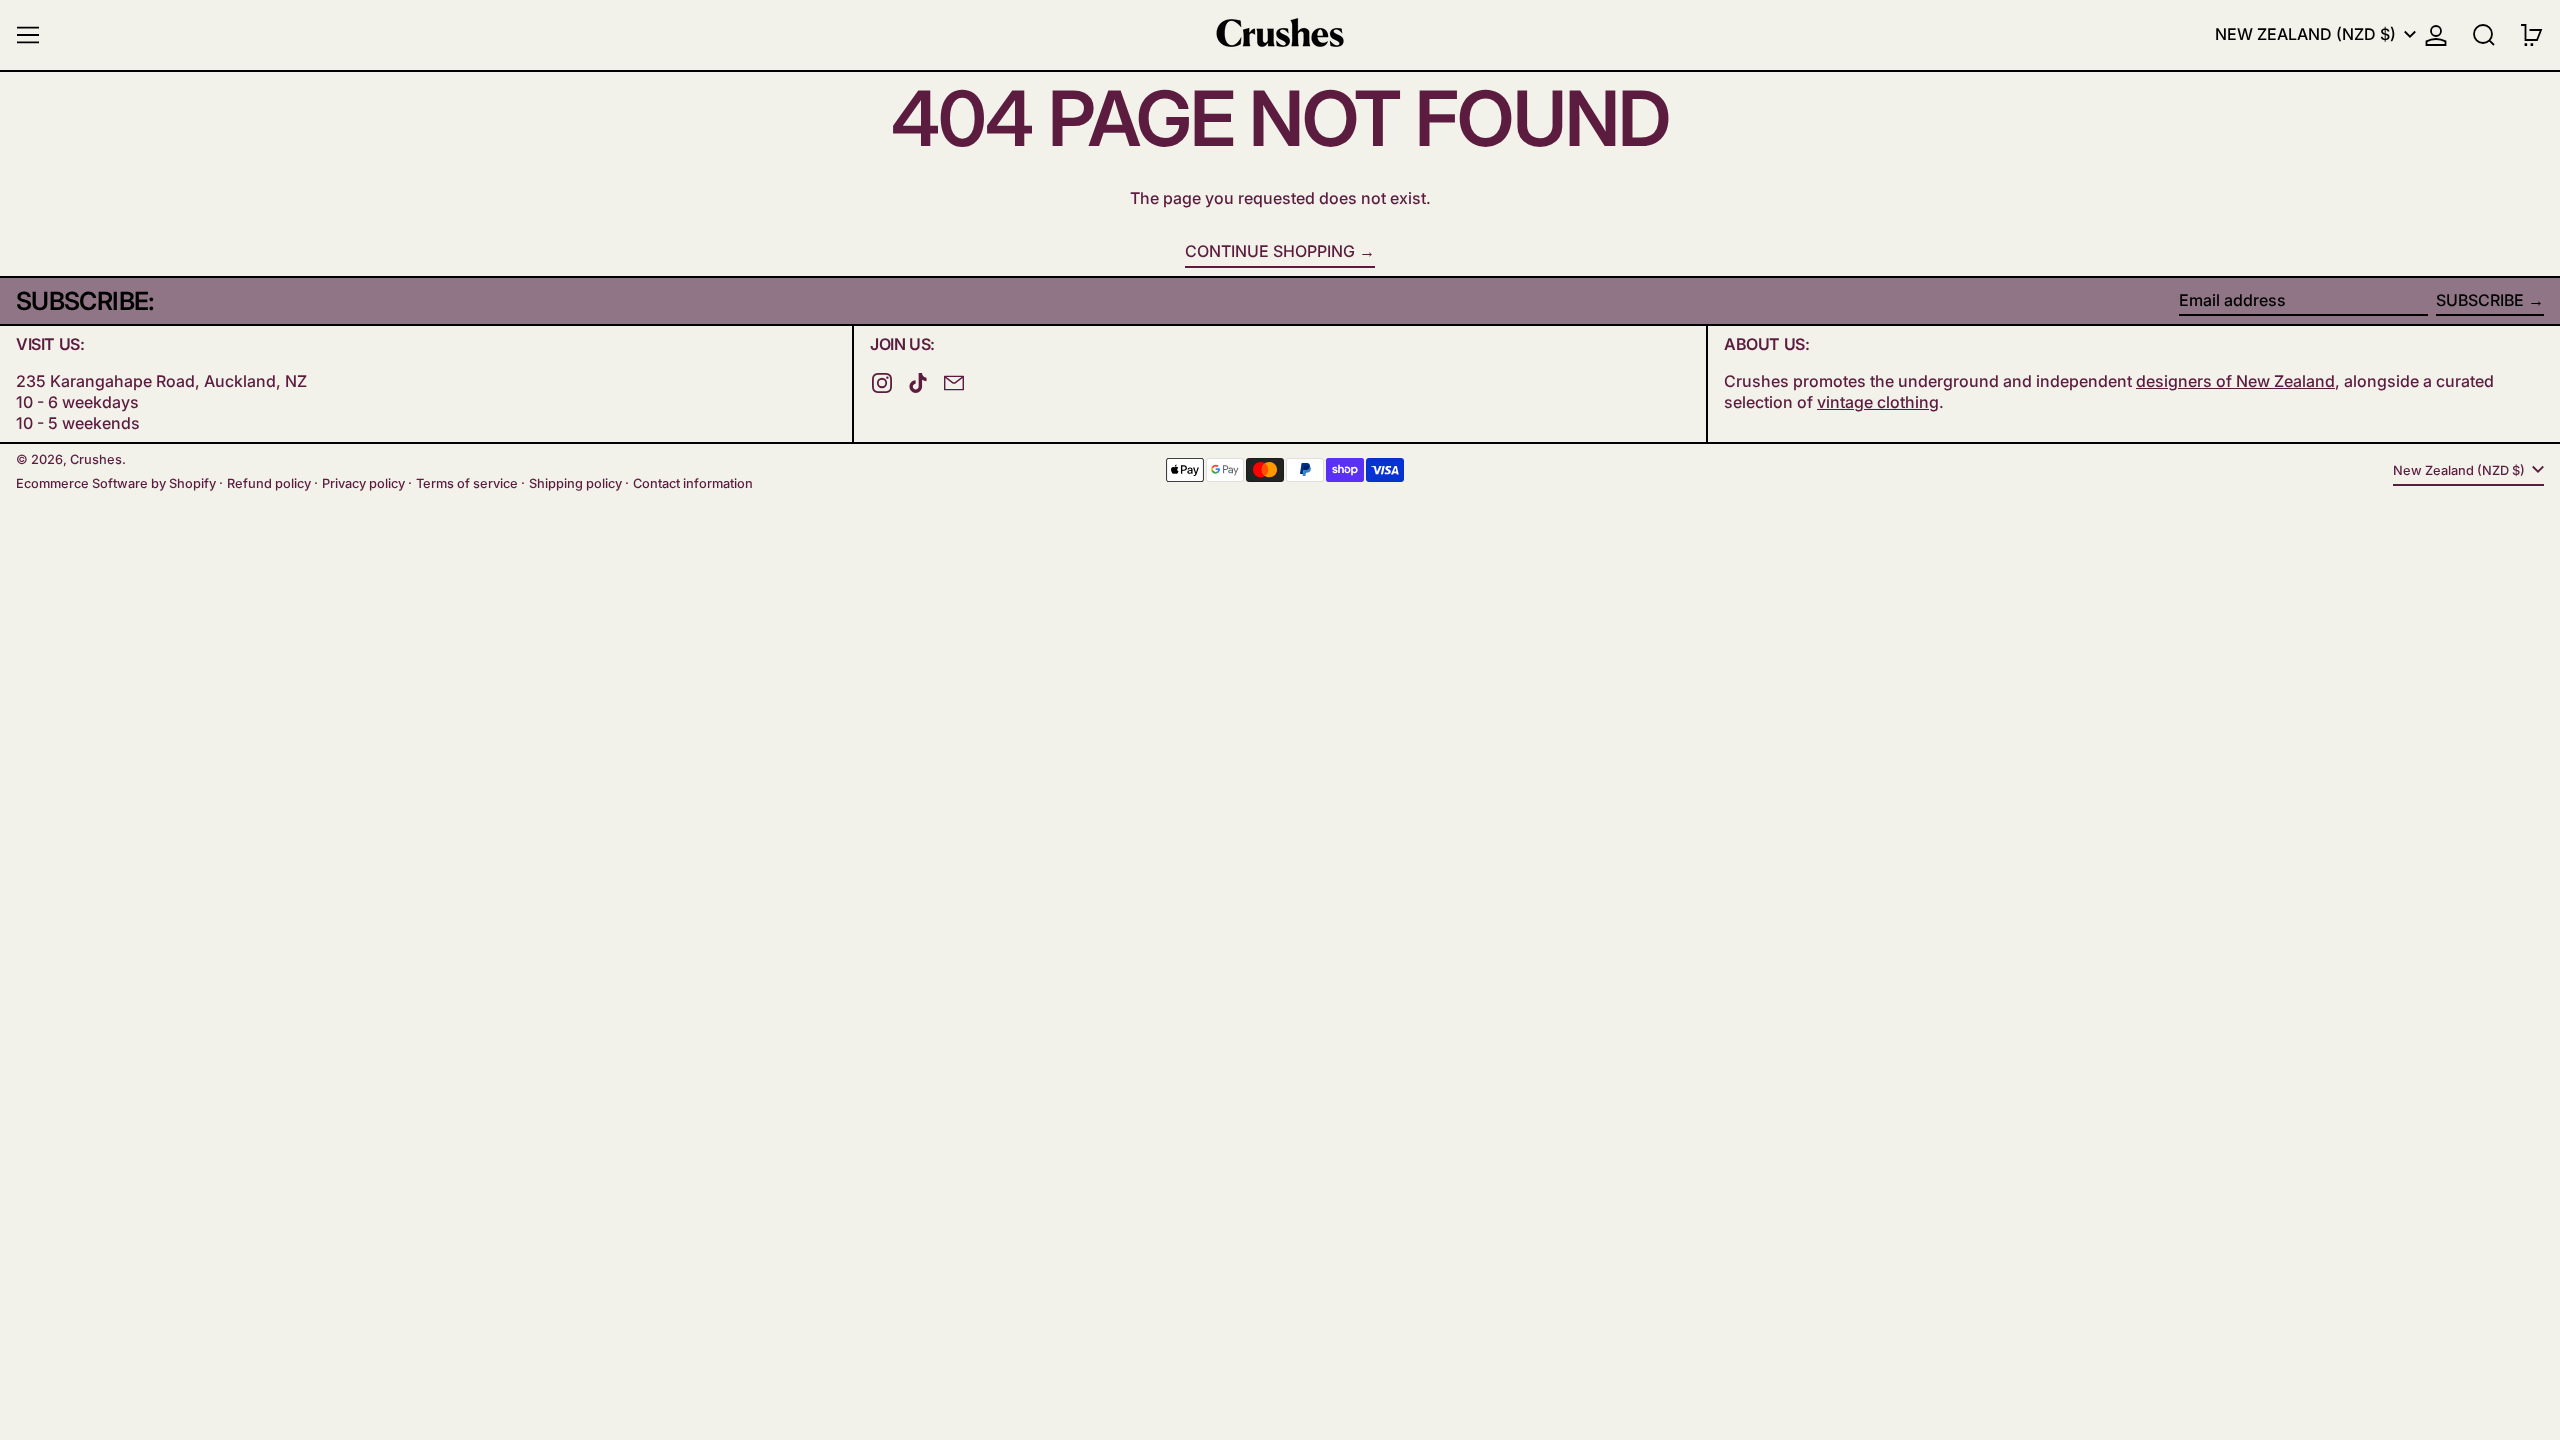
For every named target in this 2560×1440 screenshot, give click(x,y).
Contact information (693, 483)
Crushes (96, 459)
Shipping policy (575, 483)
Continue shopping (1270, 251)
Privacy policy (363, 483)
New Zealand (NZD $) (2307, 34)
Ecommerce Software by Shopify (116, 483)
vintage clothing (1878, 402)
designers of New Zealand (2235, 381)
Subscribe (2480, 300)
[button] (2484, 35)
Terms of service (467, 483)
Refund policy (269, 483)
